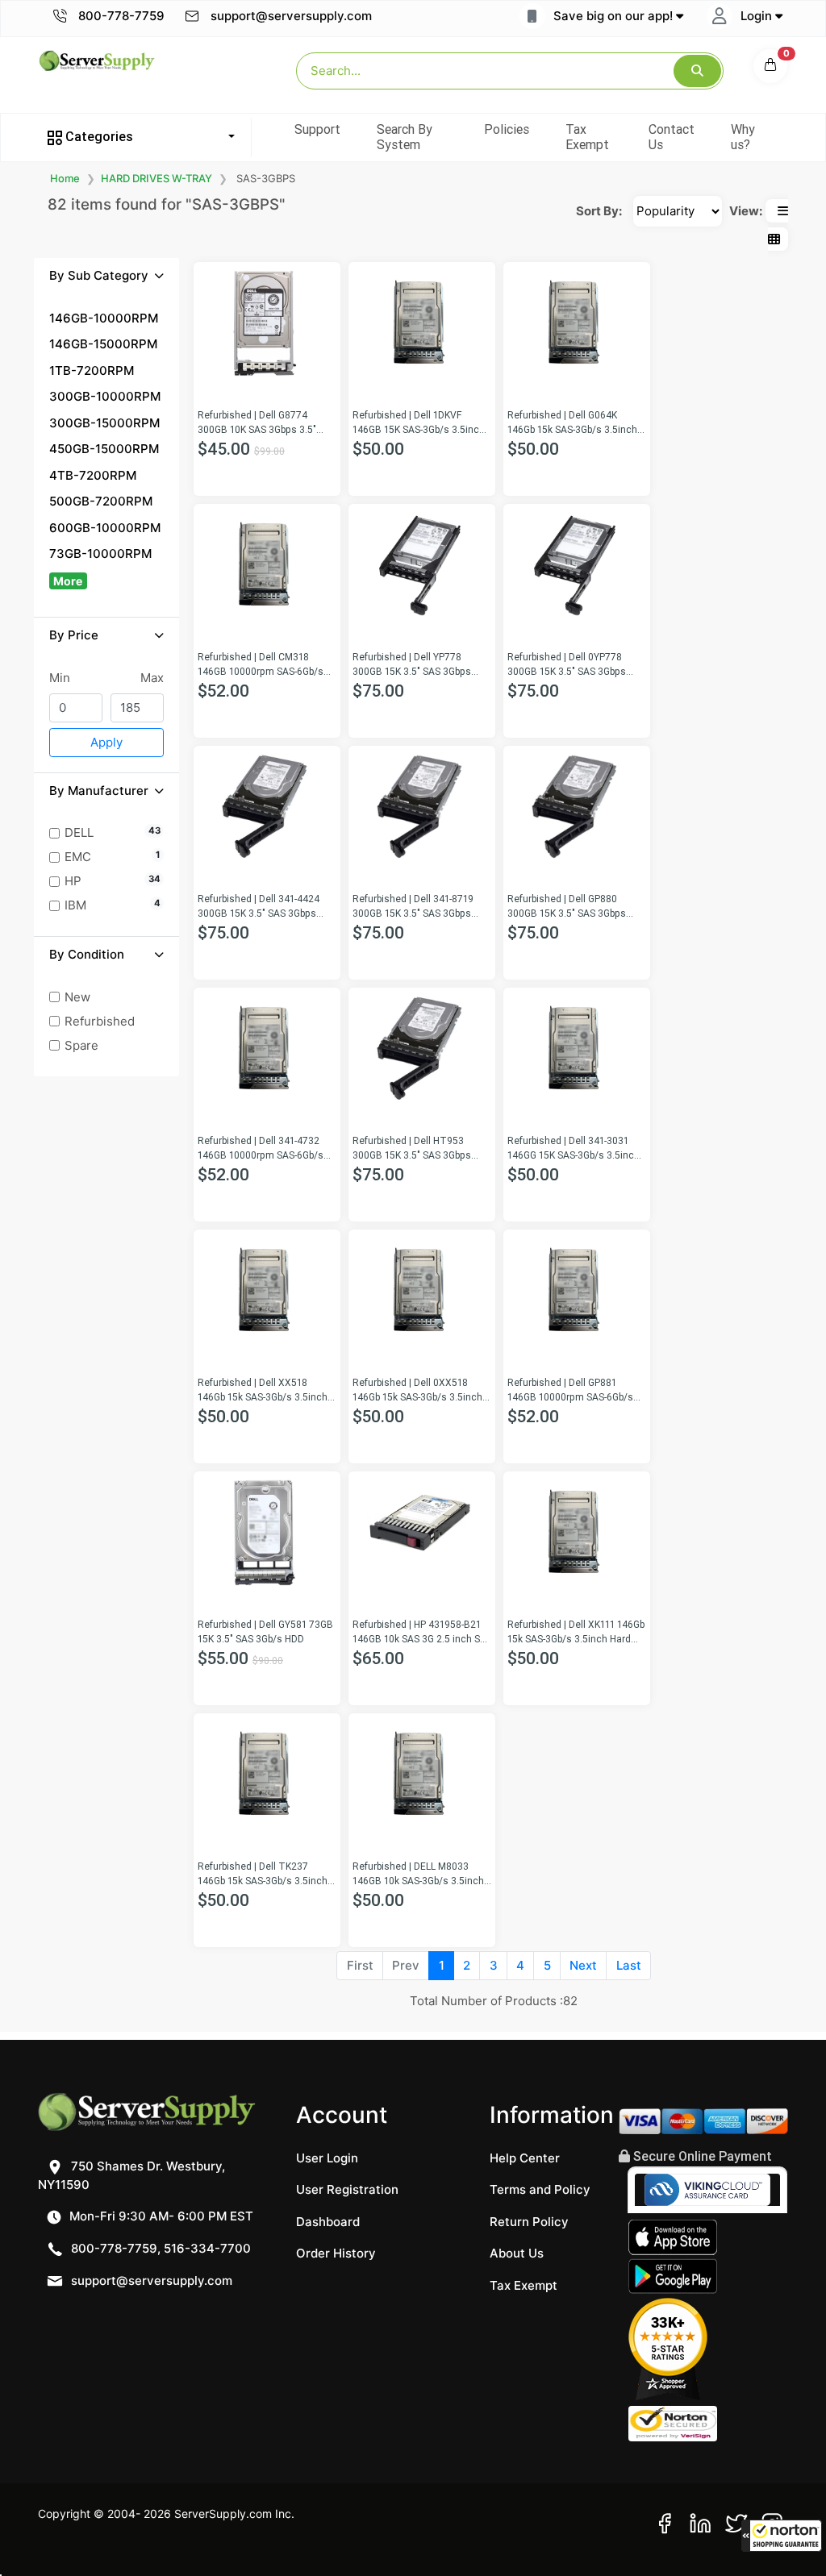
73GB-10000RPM (100, 553)
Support (317, 129)
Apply (106, 742)
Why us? (743, 137)
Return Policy (529, 2222)
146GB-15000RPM (103, 344)
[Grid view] (774, 239)
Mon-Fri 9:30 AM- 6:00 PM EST (160, 2216)
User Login (327, 2158)
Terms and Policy (540, 2189)
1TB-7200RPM (92, 370)
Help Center (525, 2158)
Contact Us (672, 137)
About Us (517, 2253)
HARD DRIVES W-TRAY (156, 178)
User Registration (347, 2189)
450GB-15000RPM (104, 449)
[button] (782, 2536)
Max (152, 678)
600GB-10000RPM (105, 528)
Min (60, 678)
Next (583, 1965)
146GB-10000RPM (104, 318)
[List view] (783, 211)
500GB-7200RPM (101, 501)
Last (629, 1965)
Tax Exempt (587, 137)
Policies (507, 129)
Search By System (405, 137)
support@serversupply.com (291, 16)
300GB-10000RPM (105, 396)
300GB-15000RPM (104, 423)
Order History (336, 2253)
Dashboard (328, 2222)
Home (65, 178)
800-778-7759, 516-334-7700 (159, 2248)
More (68, 581)
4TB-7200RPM (93, 475)
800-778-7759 (120, 16)
